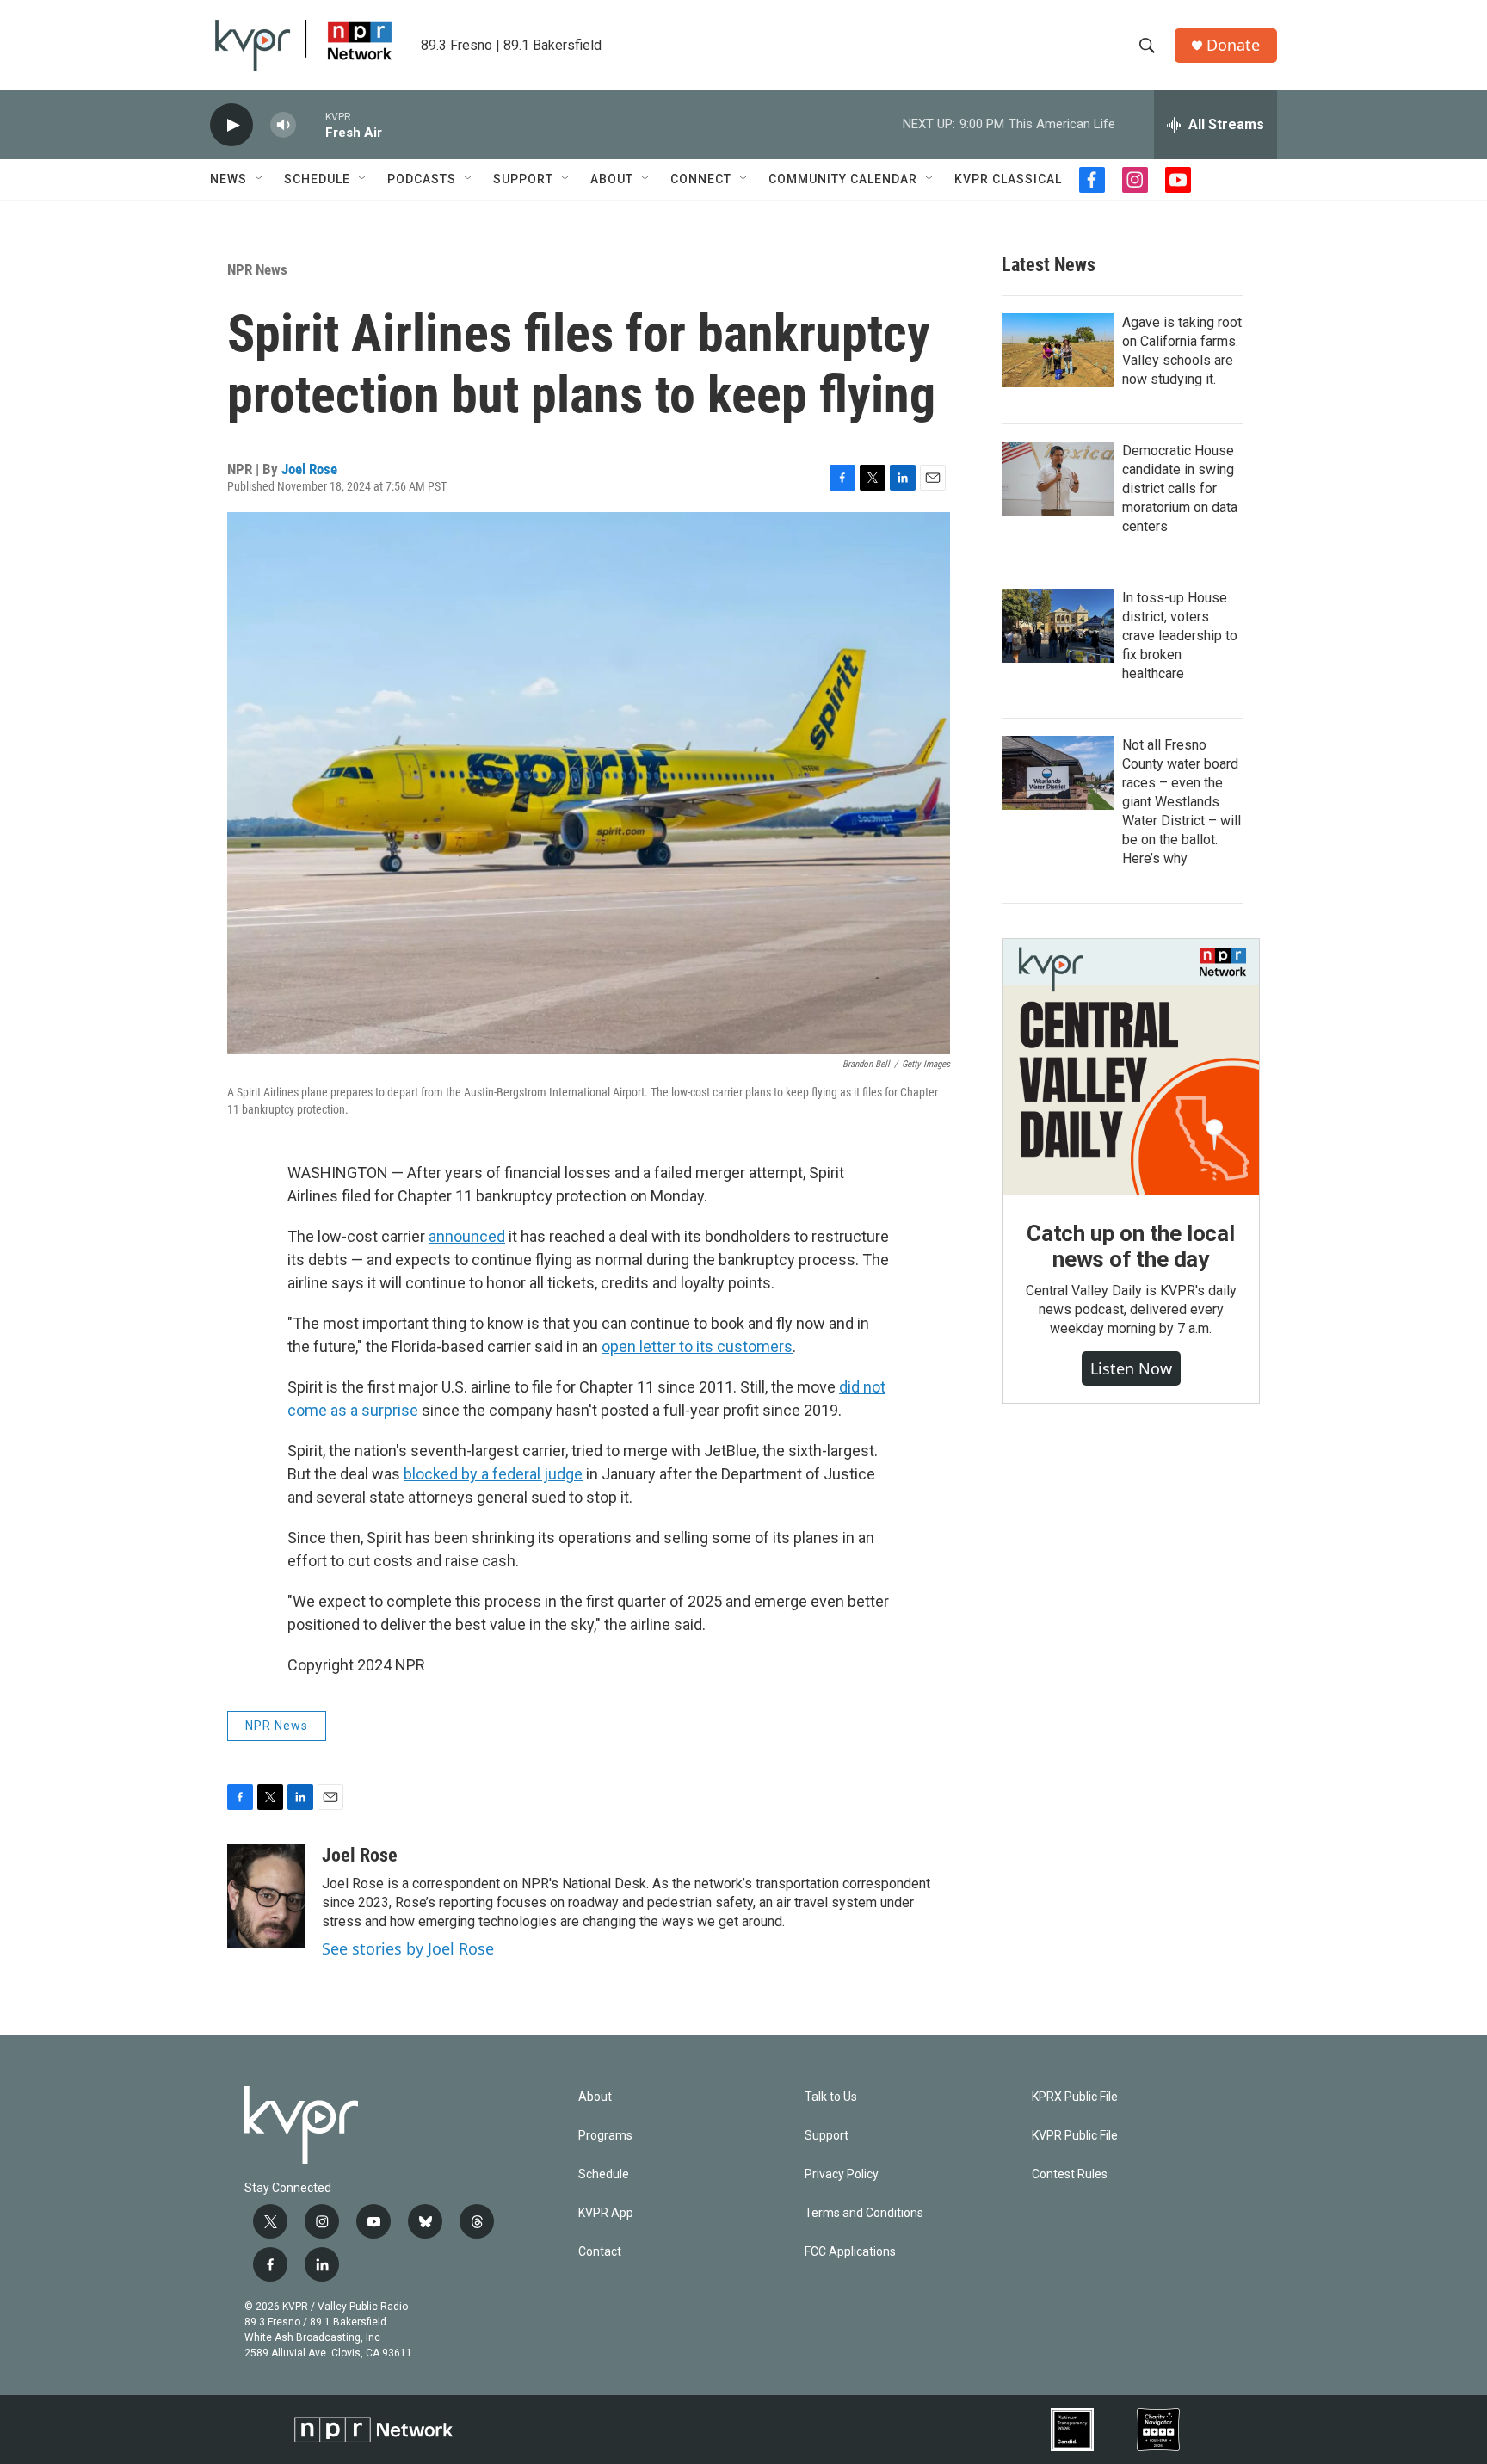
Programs (605, 2136)
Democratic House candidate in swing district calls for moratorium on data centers (1180, 488)
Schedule (317, 179)
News (228, 179)
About (612, 179)
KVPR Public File (1075, 2136)
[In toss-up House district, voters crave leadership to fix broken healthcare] (1058, 626)
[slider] (311, 124)
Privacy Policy (842, 2174)
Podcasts (422, 179)
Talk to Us (831, 2097)
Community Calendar (843, 179)
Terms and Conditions (864, 2213)
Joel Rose (309, 469)
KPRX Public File (1075, 2097)
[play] (231, 125)
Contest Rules (1070, 2174)
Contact (600, 2252)
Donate (1233, 45)
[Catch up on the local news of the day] (1131, 1067)
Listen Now (1131, 1368)
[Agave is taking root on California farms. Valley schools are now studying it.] (1058, 350)
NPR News (257, 269)
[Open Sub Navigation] (260, 179)
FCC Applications (850, 2252)
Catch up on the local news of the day (1131, 1246)
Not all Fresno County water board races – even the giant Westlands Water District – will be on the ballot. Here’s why (1182, 802)
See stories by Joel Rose (408, 1948)
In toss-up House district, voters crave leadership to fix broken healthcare (1180, 636)
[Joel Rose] (266, 1896)
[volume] (283, 125)
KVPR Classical (1008, 179)
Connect (701, 179)
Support (523, 179)
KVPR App (606, 2213)
